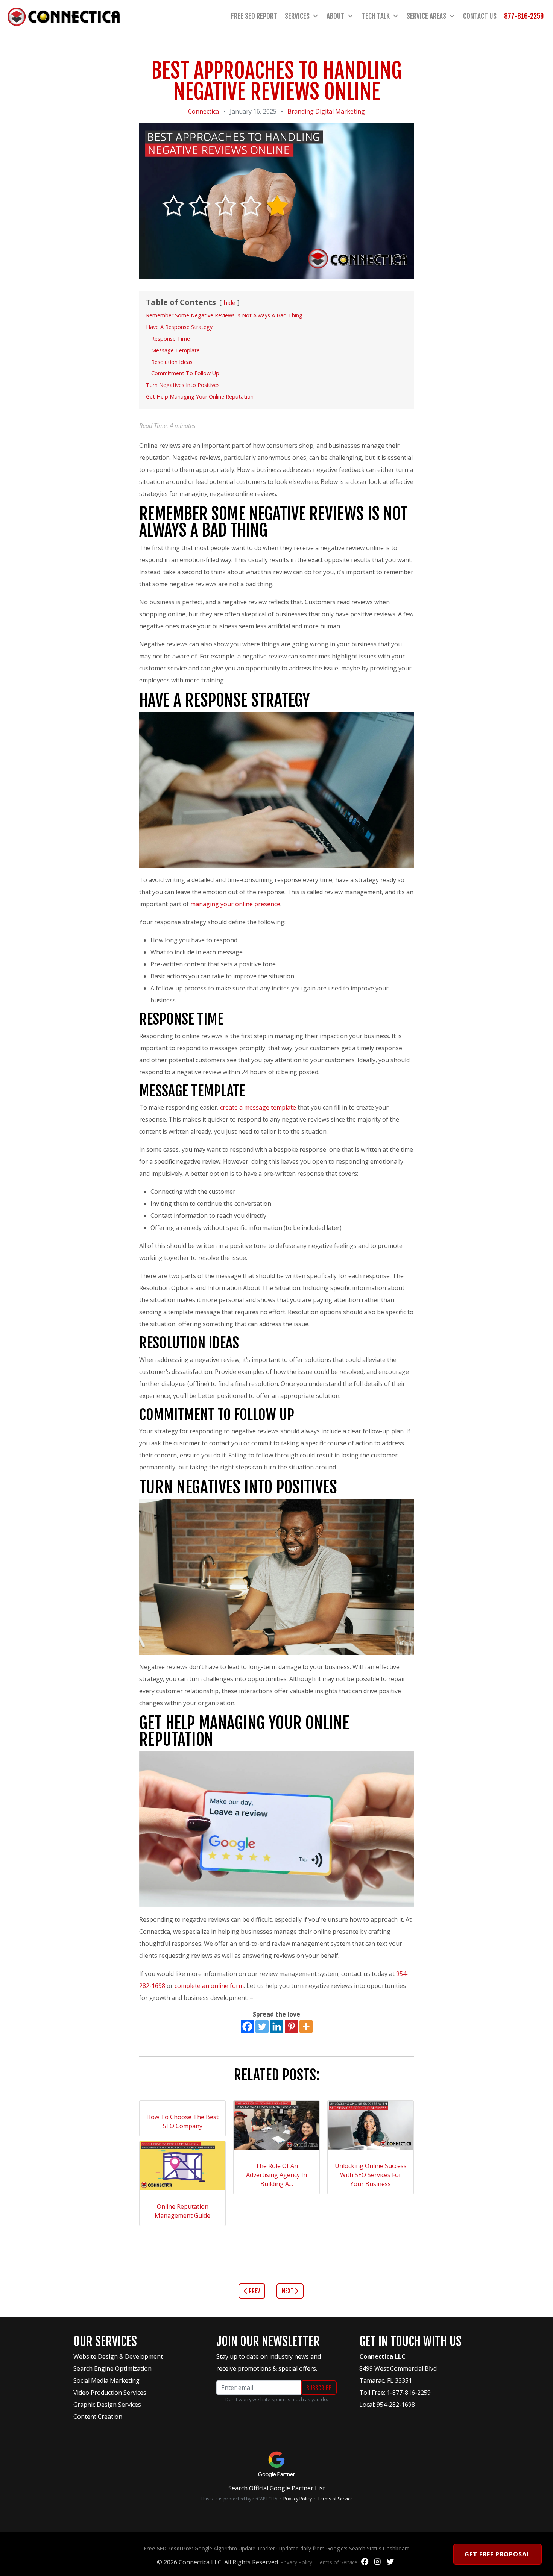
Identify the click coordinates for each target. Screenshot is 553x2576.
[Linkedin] (277, 2026)
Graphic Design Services (107, 2405)
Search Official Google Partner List (277, 2488)
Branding (301, 111)
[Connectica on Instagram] (378, 2562)
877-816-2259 (524, 16)
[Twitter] (262, 2026)
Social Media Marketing (106, 2380)
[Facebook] (247, 2026)
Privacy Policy (298, 2499)
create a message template (258, 1107)
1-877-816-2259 (409, 2393)
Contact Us (480, 16)
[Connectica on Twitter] (390, 2562)
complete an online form (209, 1986)
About (336, 16)
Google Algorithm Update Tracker (235, 2548)
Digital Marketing (340, 111)
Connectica (204, 111)
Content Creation (98, 2417)
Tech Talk (376, 16)
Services (297, 16)
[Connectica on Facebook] (365, 2562)
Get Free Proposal (498, 2554)
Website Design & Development (118, 2356)
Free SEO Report (254, 16)
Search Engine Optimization (112, 2368)
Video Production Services (110, 2393)
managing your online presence (235, 904)
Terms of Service (335, 2499)
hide (229, 303)
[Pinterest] (291, 2026)
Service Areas (426, 16)
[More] (306, 2026)
